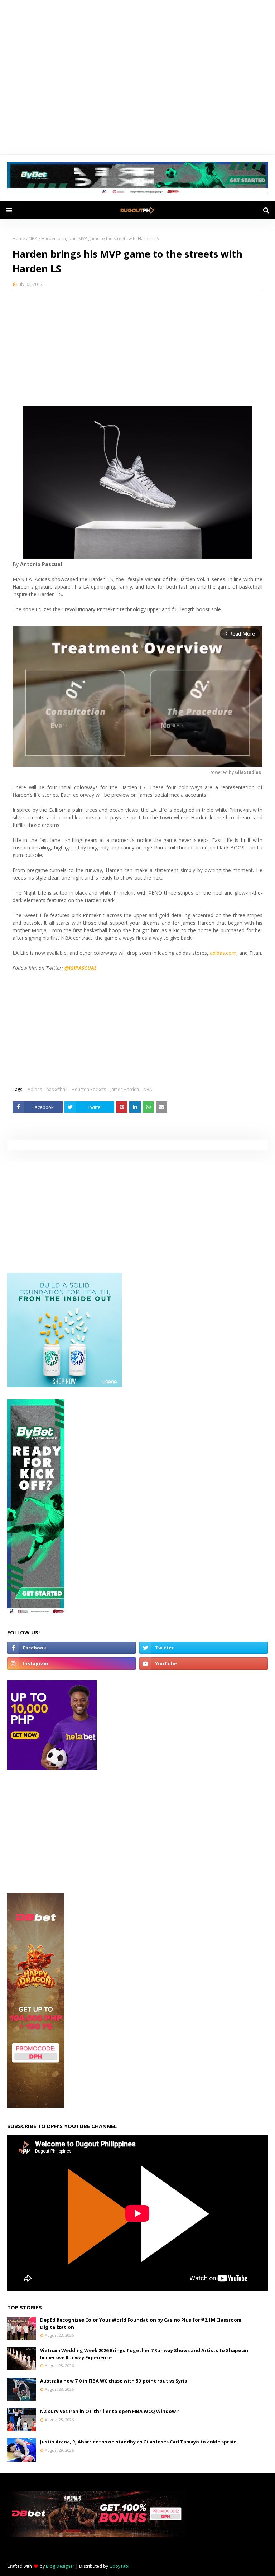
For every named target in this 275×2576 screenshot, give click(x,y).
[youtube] (204, 1663)
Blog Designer (60, 2566)
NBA (33, 238)
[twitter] (204, 1648)
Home (19, 238)
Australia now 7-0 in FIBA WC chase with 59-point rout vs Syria (114, 2381)
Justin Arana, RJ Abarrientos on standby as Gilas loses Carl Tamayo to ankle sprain (138, 2442)
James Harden (125, 1089)
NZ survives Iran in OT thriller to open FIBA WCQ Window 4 (110, 2411)
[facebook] (71, 1648)
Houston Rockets (89, 1089)
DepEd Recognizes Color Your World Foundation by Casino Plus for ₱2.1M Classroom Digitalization (141, 2323)
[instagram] (71, 1663)
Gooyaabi (119, 2566)
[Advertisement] (137, 349)
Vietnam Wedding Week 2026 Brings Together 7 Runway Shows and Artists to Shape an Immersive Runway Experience (144, 2354)
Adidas (35, 1089)
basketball (57, 1089)
